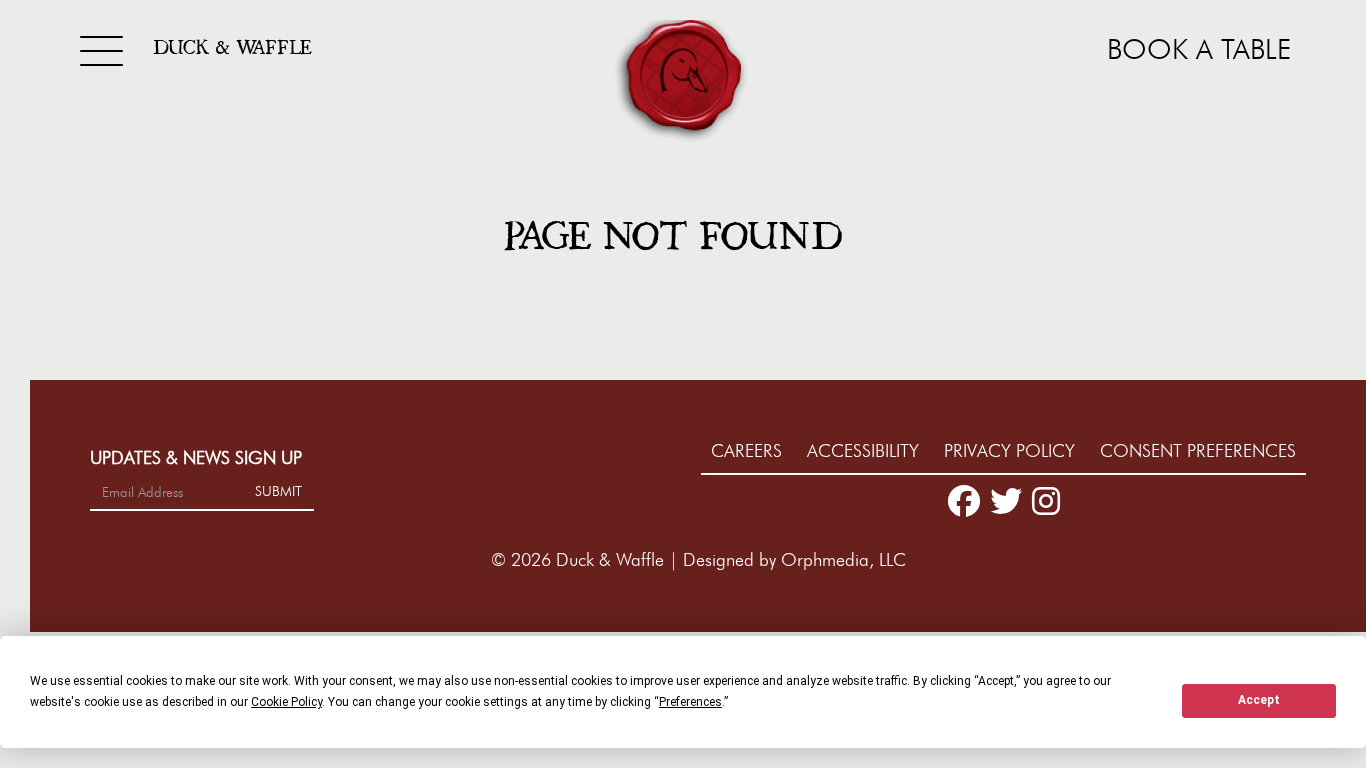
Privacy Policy (1012, 451)
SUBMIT (278, 491)
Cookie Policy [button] (286, 702)
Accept (1259, 700)
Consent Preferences (1198, 451)
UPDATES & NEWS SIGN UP (196, 458)
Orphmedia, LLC (843, 560)
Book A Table (1199, 49)
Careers (749, 451)
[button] (683, 82)
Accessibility (865, 451)
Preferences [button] (690, 702)
